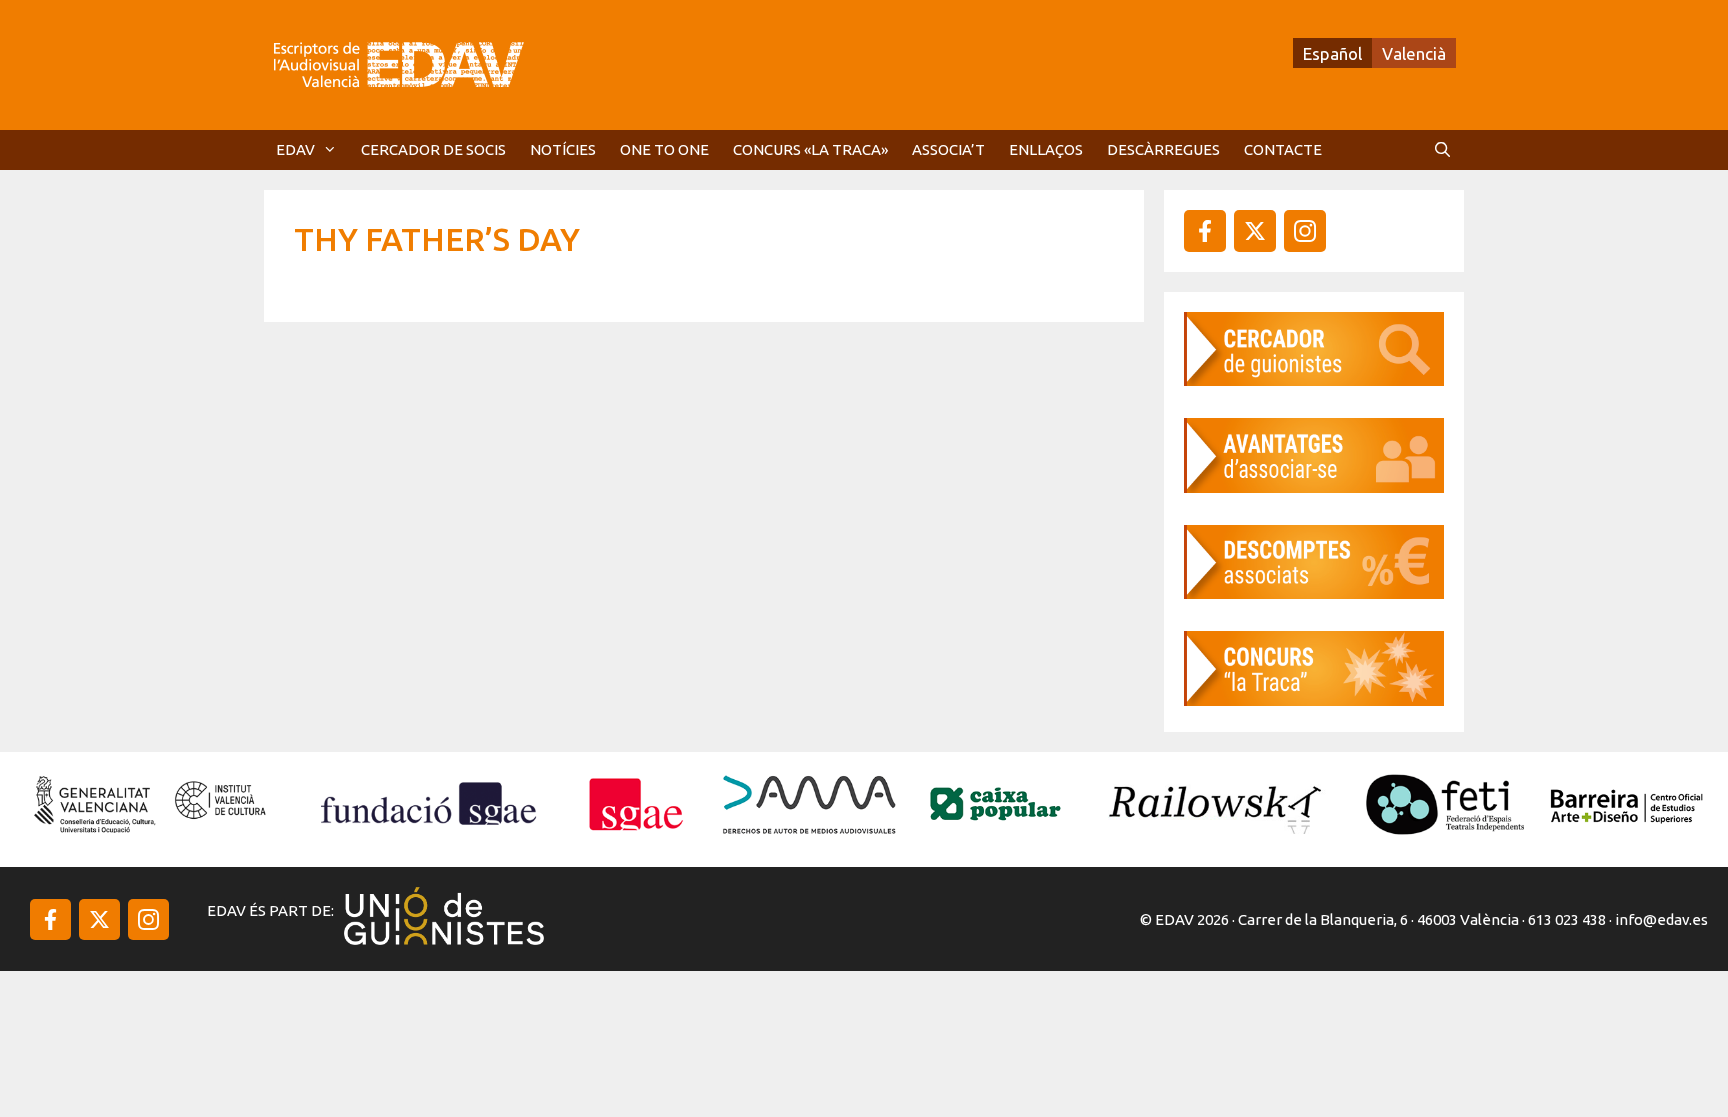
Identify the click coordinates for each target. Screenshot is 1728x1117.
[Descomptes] (1314, 592)
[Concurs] (1314, 699)
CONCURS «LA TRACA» (810, 149)
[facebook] (1205, 231)
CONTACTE (1283, 149)
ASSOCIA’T (948, 149)
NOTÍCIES (563, 149)
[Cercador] (1314, 379)
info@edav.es (1661, 919)
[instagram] (1255, 231)
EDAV (295, 149)
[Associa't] (1314, 486)
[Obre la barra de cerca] (1442, 150)
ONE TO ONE (664, 149)
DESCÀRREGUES (1163, 149)
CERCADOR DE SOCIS (433, 149)
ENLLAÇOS (1046, 149)
